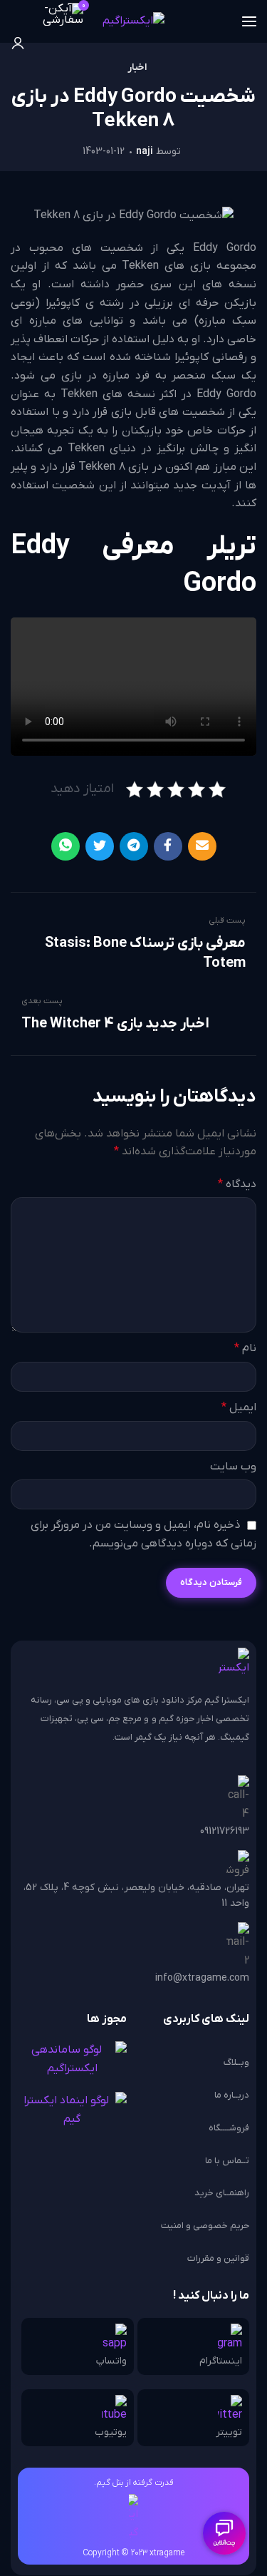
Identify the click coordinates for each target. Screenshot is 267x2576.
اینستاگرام (221, 2361)
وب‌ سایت (233, 1467)
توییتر (229, 2432)
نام (245, 1348)
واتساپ (111, 2361)
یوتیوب (111, 2432)
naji (145, 152)
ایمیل (239, 1407)
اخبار (137, 68)
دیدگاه (237, 1184)
